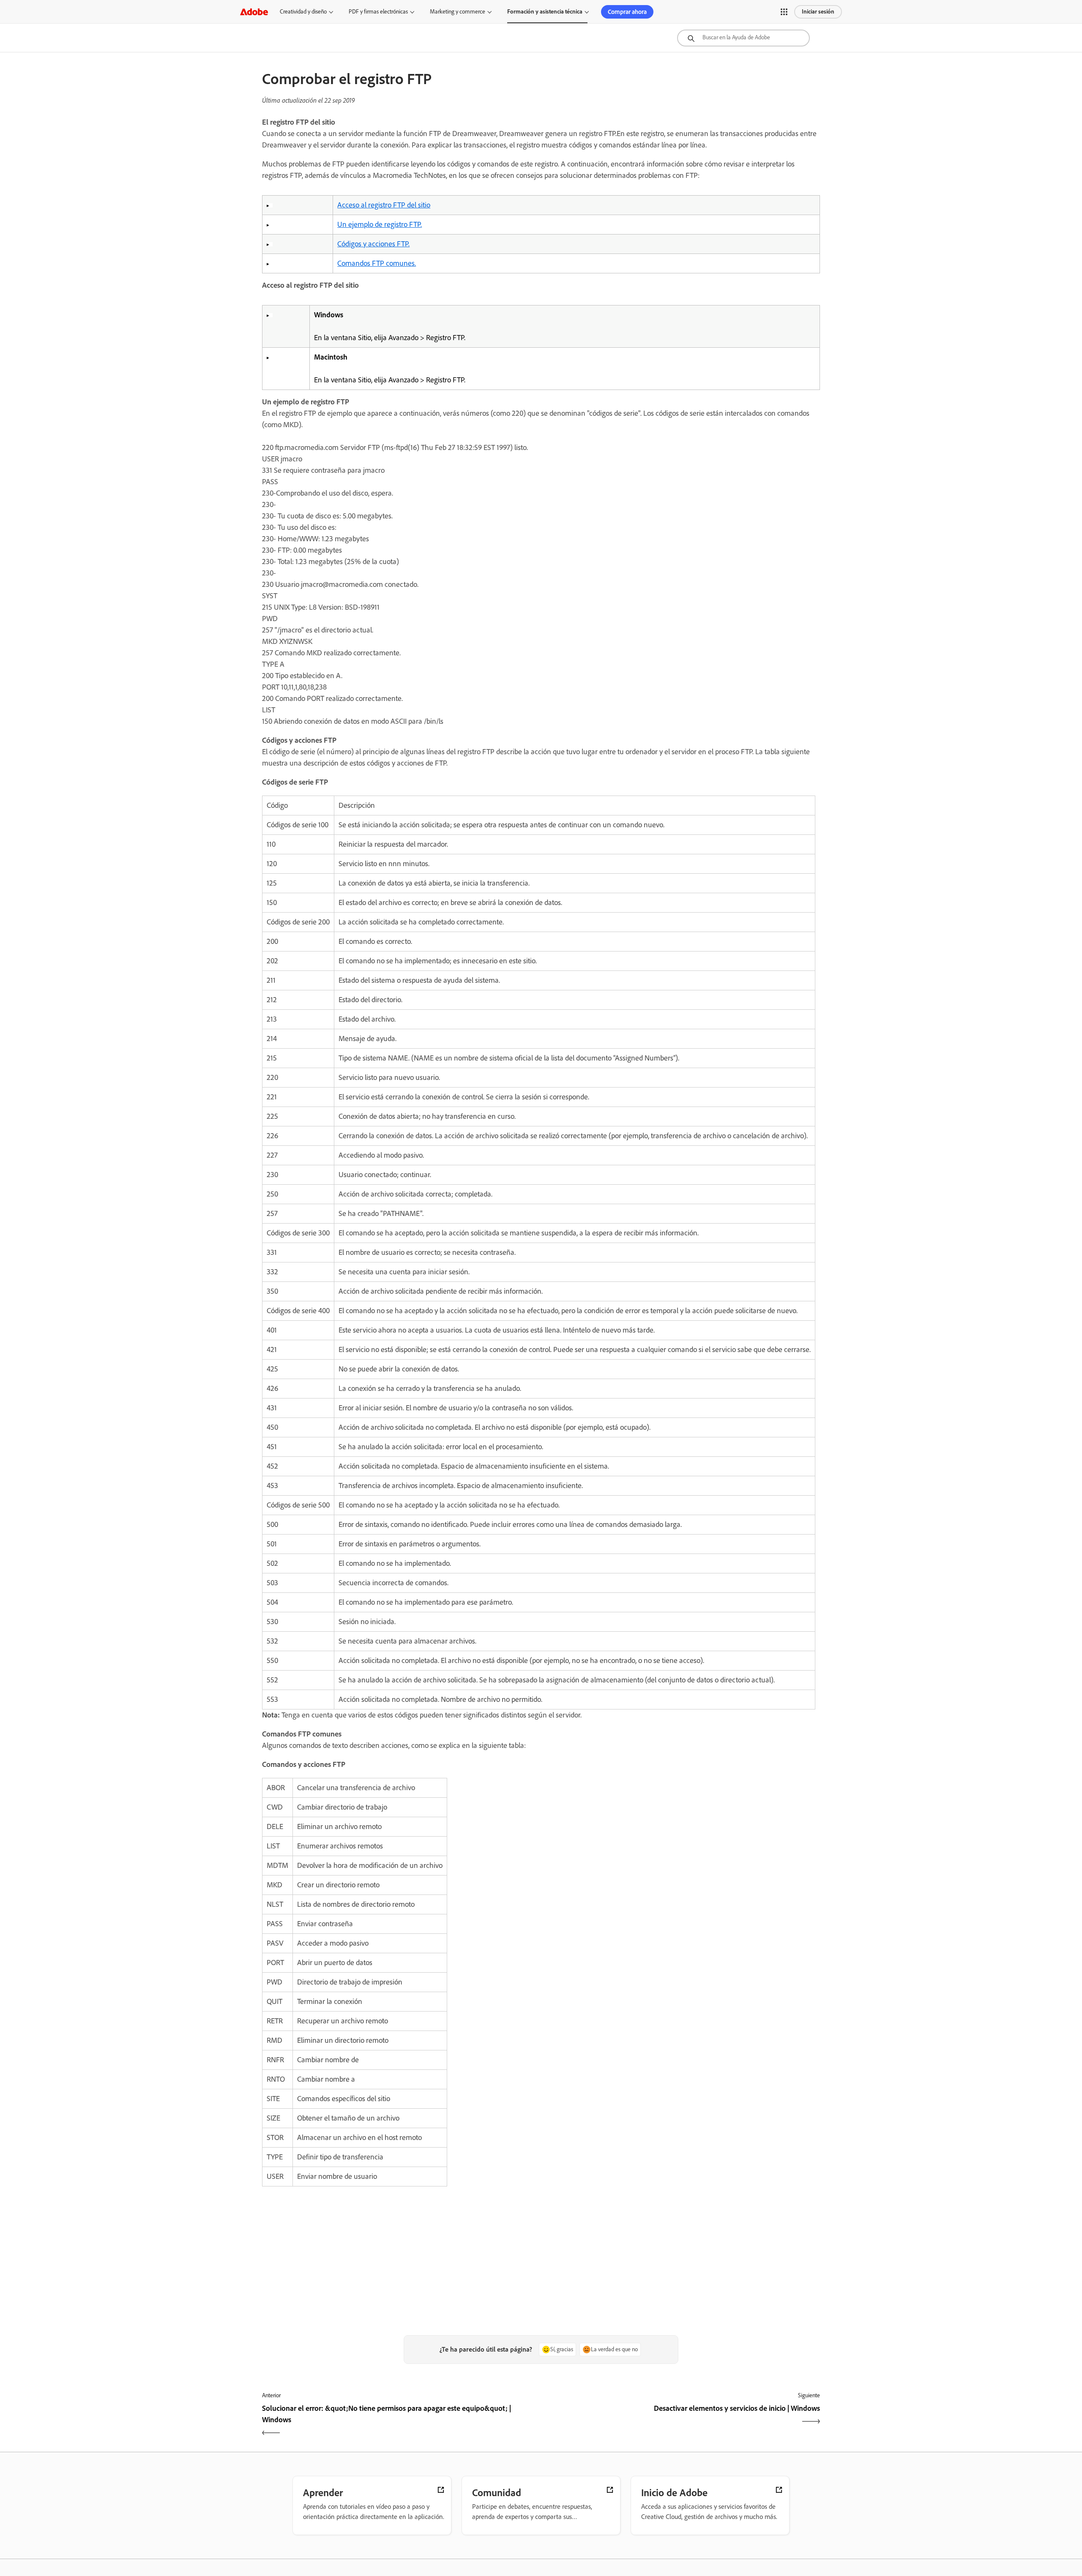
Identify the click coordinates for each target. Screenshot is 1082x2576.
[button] (784, 12)
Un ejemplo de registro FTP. (380, 224)
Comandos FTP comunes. (377, 263)
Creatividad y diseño (303, 12)
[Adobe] (254, 12)
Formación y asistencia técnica (545, 12)
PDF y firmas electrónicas (378, 12)
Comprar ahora (627, 12)
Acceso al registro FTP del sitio (384, 205)
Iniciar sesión (818, 12)
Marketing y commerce (458, 12)
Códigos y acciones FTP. (373, 244)
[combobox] (743, 38)
